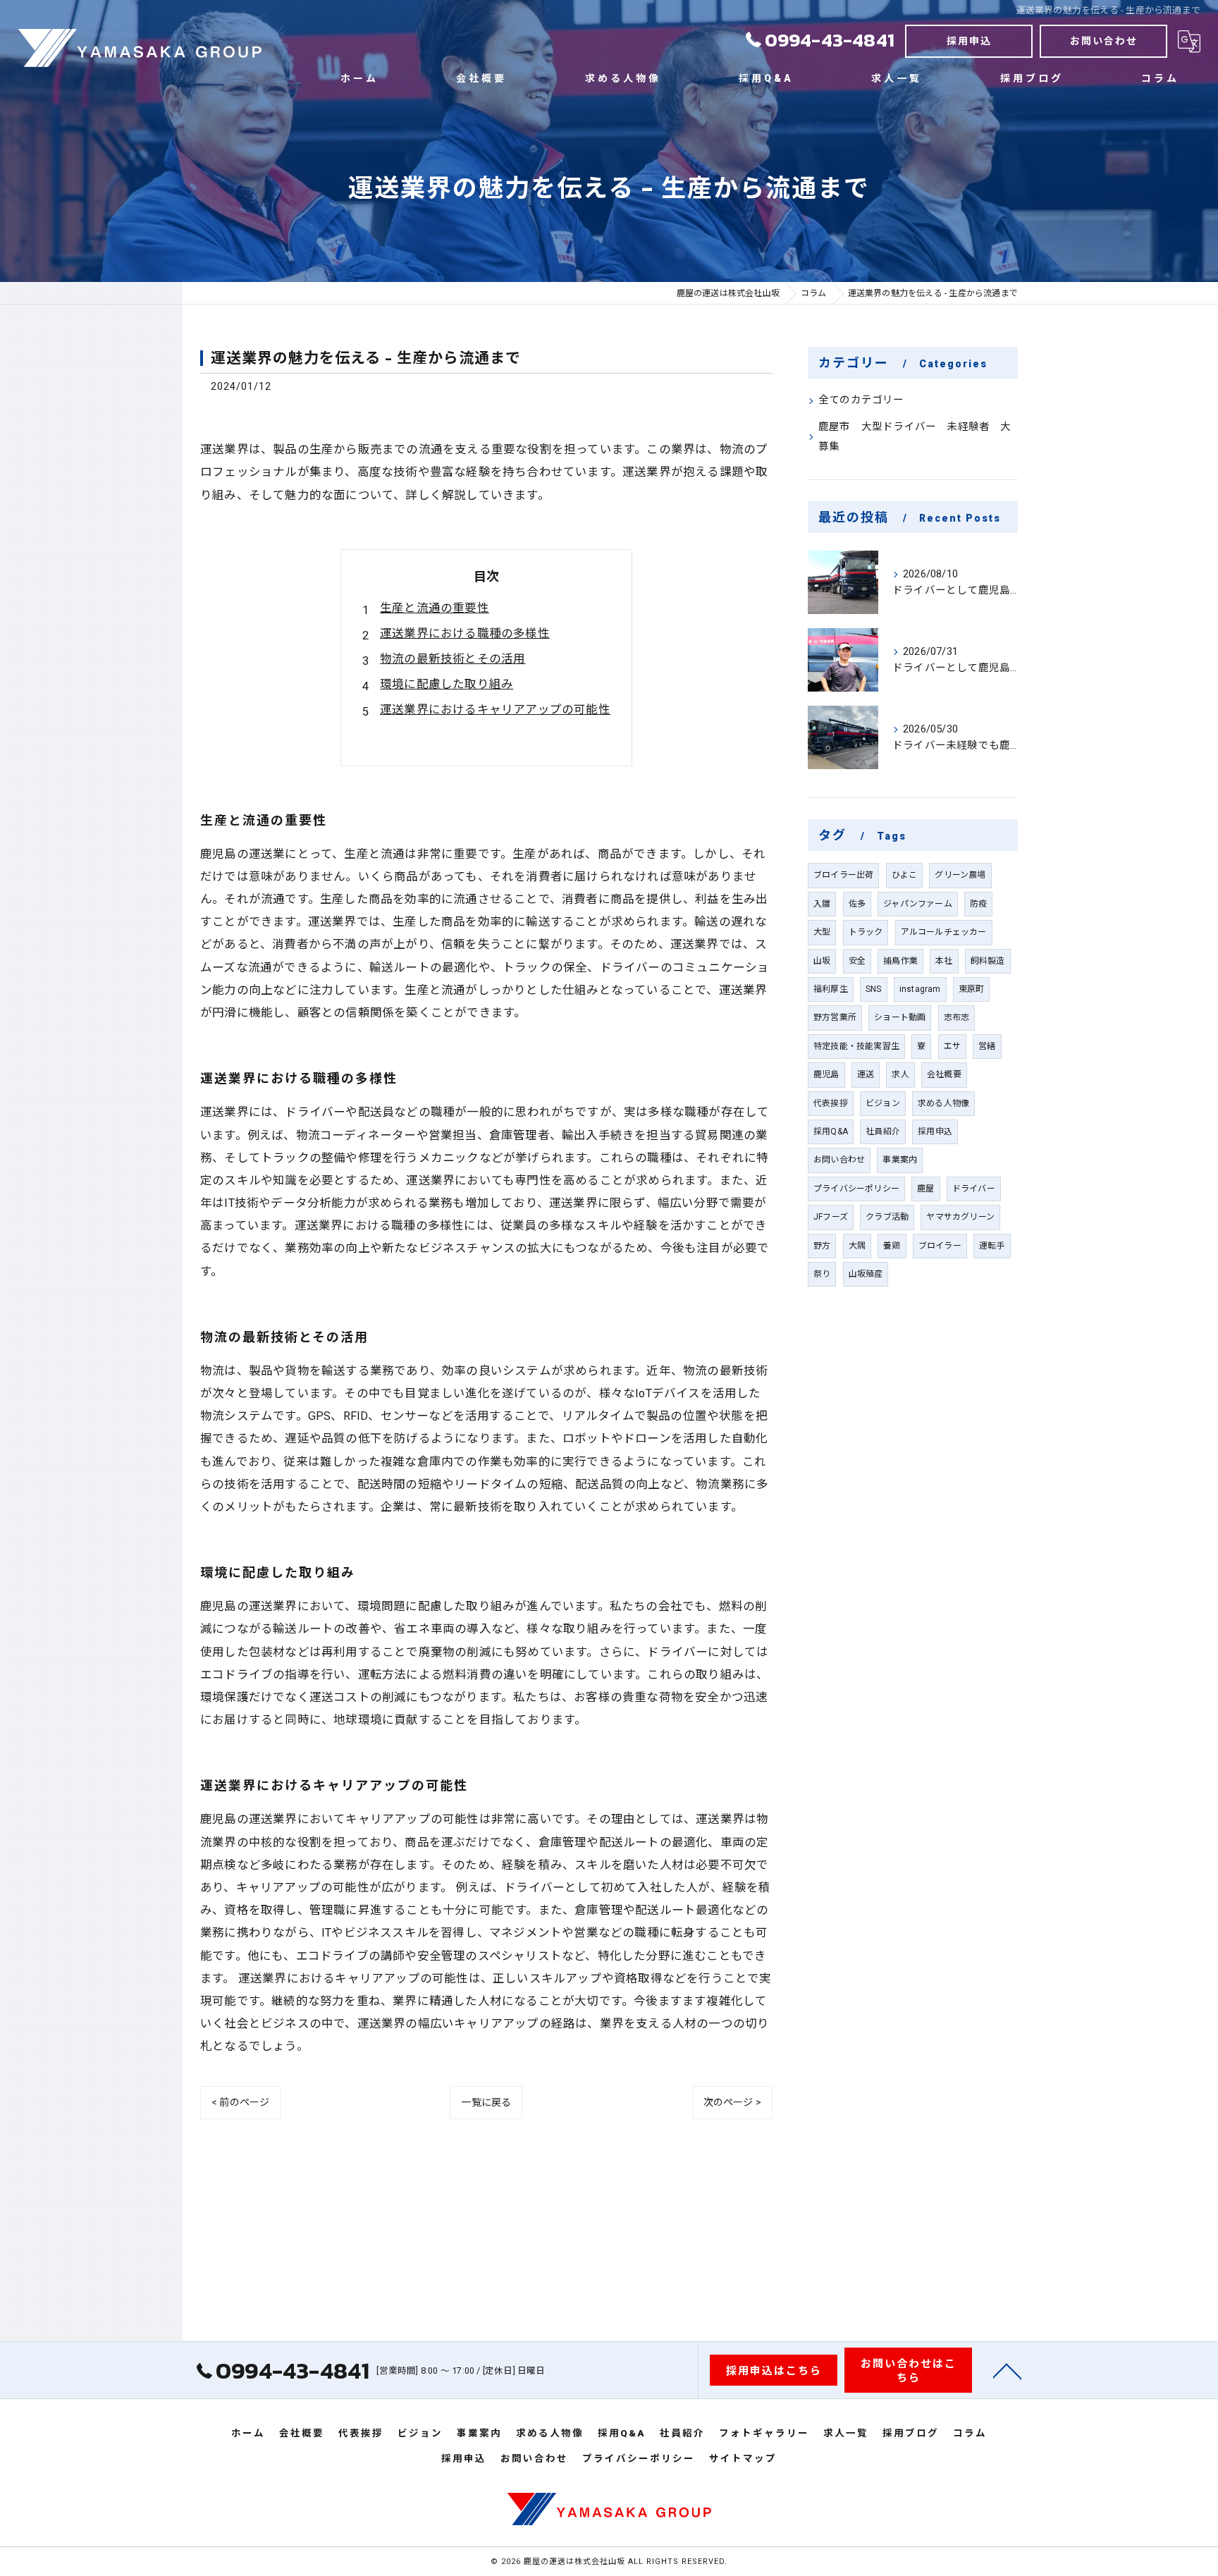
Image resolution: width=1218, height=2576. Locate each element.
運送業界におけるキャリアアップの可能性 (495, 710)
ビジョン (883, 1103)
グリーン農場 (960, 875)
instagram (920, 989)
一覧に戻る (486, 2102)
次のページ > (732, 2102)
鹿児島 (826, 1074)
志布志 (957, 1017)
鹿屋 (925, 1189)
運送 (866, 1074)
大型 (822, 932)
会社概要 (944, 1074)
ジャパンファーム (918, 904)
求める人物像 (943, 1103)
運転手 (992, 1246)
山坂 (822, 961)
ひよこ (905, 875)
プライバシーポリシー (856, 1189)
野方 (822, 1246)
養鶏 (892, 1246)
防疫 (978, 904)
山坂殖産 (866, 1274)
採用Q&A (831, 1131)
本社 (944, 961)
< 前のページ (240, 2102)
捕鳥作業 (900, 961)
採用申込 (969, 41)
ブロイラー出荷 (843, 875)
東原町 (972, 989)
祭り (822, 1274)
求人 (900, 1074)
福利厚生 (831, 989)
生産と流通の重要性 (435, 608)
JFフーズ (831, 1217)
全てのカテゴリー (861, 400)
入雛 (822, 904)
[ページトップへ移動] (1007, 2370)
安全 (857, 961)
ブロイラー (940, 1246)
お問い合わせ (1104, 41)
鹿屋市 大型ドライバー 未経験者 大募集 (915, 437)
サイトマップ (743, 2458)
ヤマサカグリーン (960, 1217)
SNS (874, 989)
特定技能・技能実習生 (856, 1046)
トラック (866, 932)
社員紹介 (883, 1131)
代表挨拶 (831, 1103)
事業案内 (900, 1160)
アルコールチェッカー (944, 932)
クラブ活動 (887, 1217)
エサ (952, 1046)
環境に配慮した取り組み (447, 684)
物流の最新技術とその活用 (453, 659)
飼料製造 (988, 961)
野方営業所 (835, 1017)
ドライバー (974, 1189)
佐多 (857, 904)
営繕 (987, 1046)
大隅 (857, 1246)
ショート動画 (900, 1017)
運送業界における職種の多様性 (465, 633)
